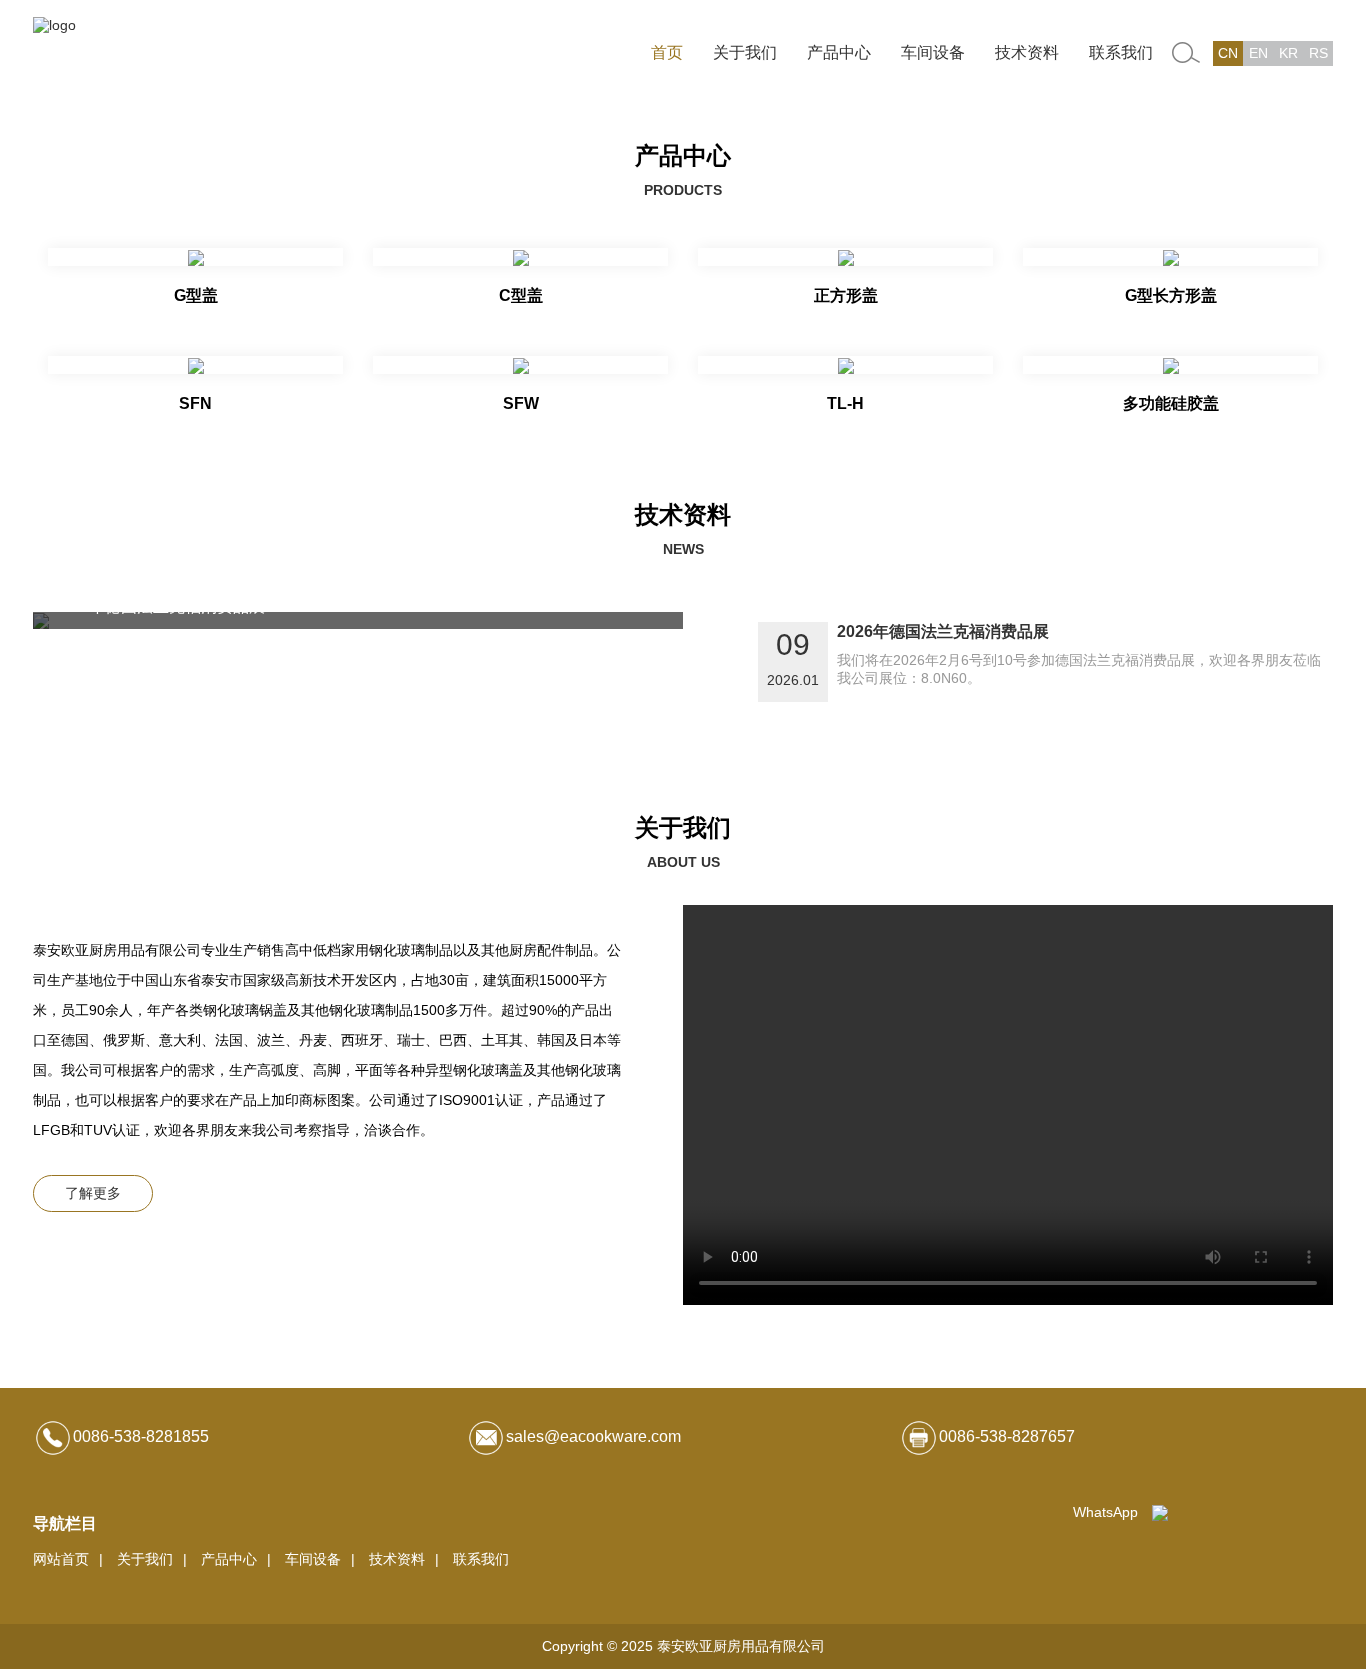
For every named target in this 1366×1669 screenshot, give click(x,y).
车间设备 (933, 52)
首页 (667, 52)
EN (1258, 53)
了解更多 (93, 1193)
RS (1318, 53)
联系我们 (1121, 52)
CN (1228, 53)
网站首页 (61, 1559)
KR (1288, 53)
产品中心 (839, 52)
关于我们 (745, 52)
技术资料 (1027, 52)
